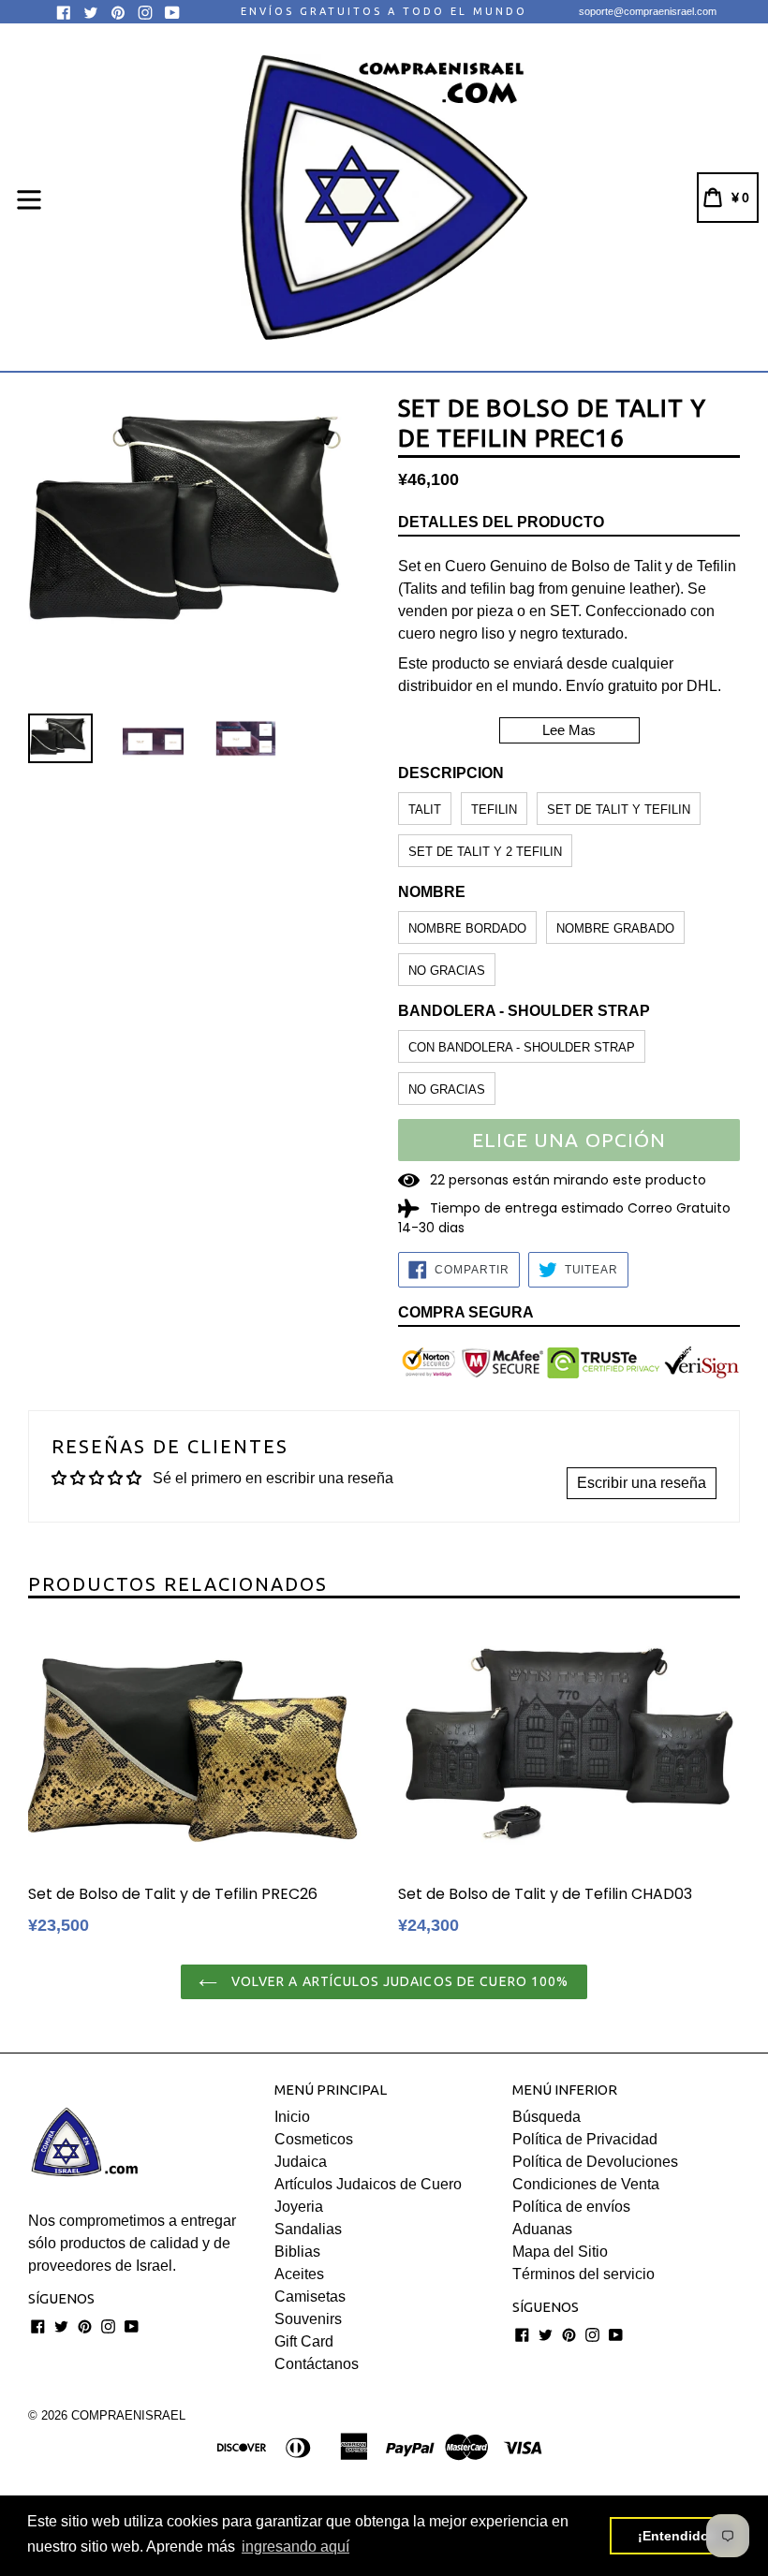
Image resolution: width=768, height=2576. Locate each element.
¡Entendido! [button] (676, 2536)
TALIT (425, 810)
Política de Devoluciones (595, 2162)
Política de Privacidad (585, 2139)
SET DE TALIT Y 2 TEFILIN (485, 852)
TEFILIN (494, 810)
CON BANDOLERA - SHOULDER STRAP (522, 1047)
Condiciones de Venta (586, 2184)
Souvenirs (308, 2319)
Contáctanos (317, 2364)
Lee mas (569, 730)
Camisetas (310, 2296)
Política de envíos (571, 2207)
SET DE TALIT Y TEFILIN (619, 810)
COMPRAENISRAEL (128, 2415)
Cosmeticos (314, 2139)
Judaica (301, 2162)
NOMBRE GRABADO (615, 928)
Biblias (297, 2252)
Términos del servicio (583, 2274)
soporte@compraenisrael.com (648, 11)
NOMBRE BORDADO (467, 928)
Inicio (292, 2117)
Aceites (299, 2274)
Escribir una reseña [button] (642, 1483)
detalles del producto (501, 522)
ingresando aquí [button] (295, 2547)
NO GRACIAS (447, 971)
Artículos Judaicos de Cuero (368, 2184)
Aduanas (542, 2229)
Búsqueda (546, 2117)
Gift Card (304, 2341)
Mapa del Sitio (560, 2252)
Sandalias (308, 2229)
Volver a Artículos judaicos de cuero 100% (398, 1981)
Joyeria (299, 2207)
